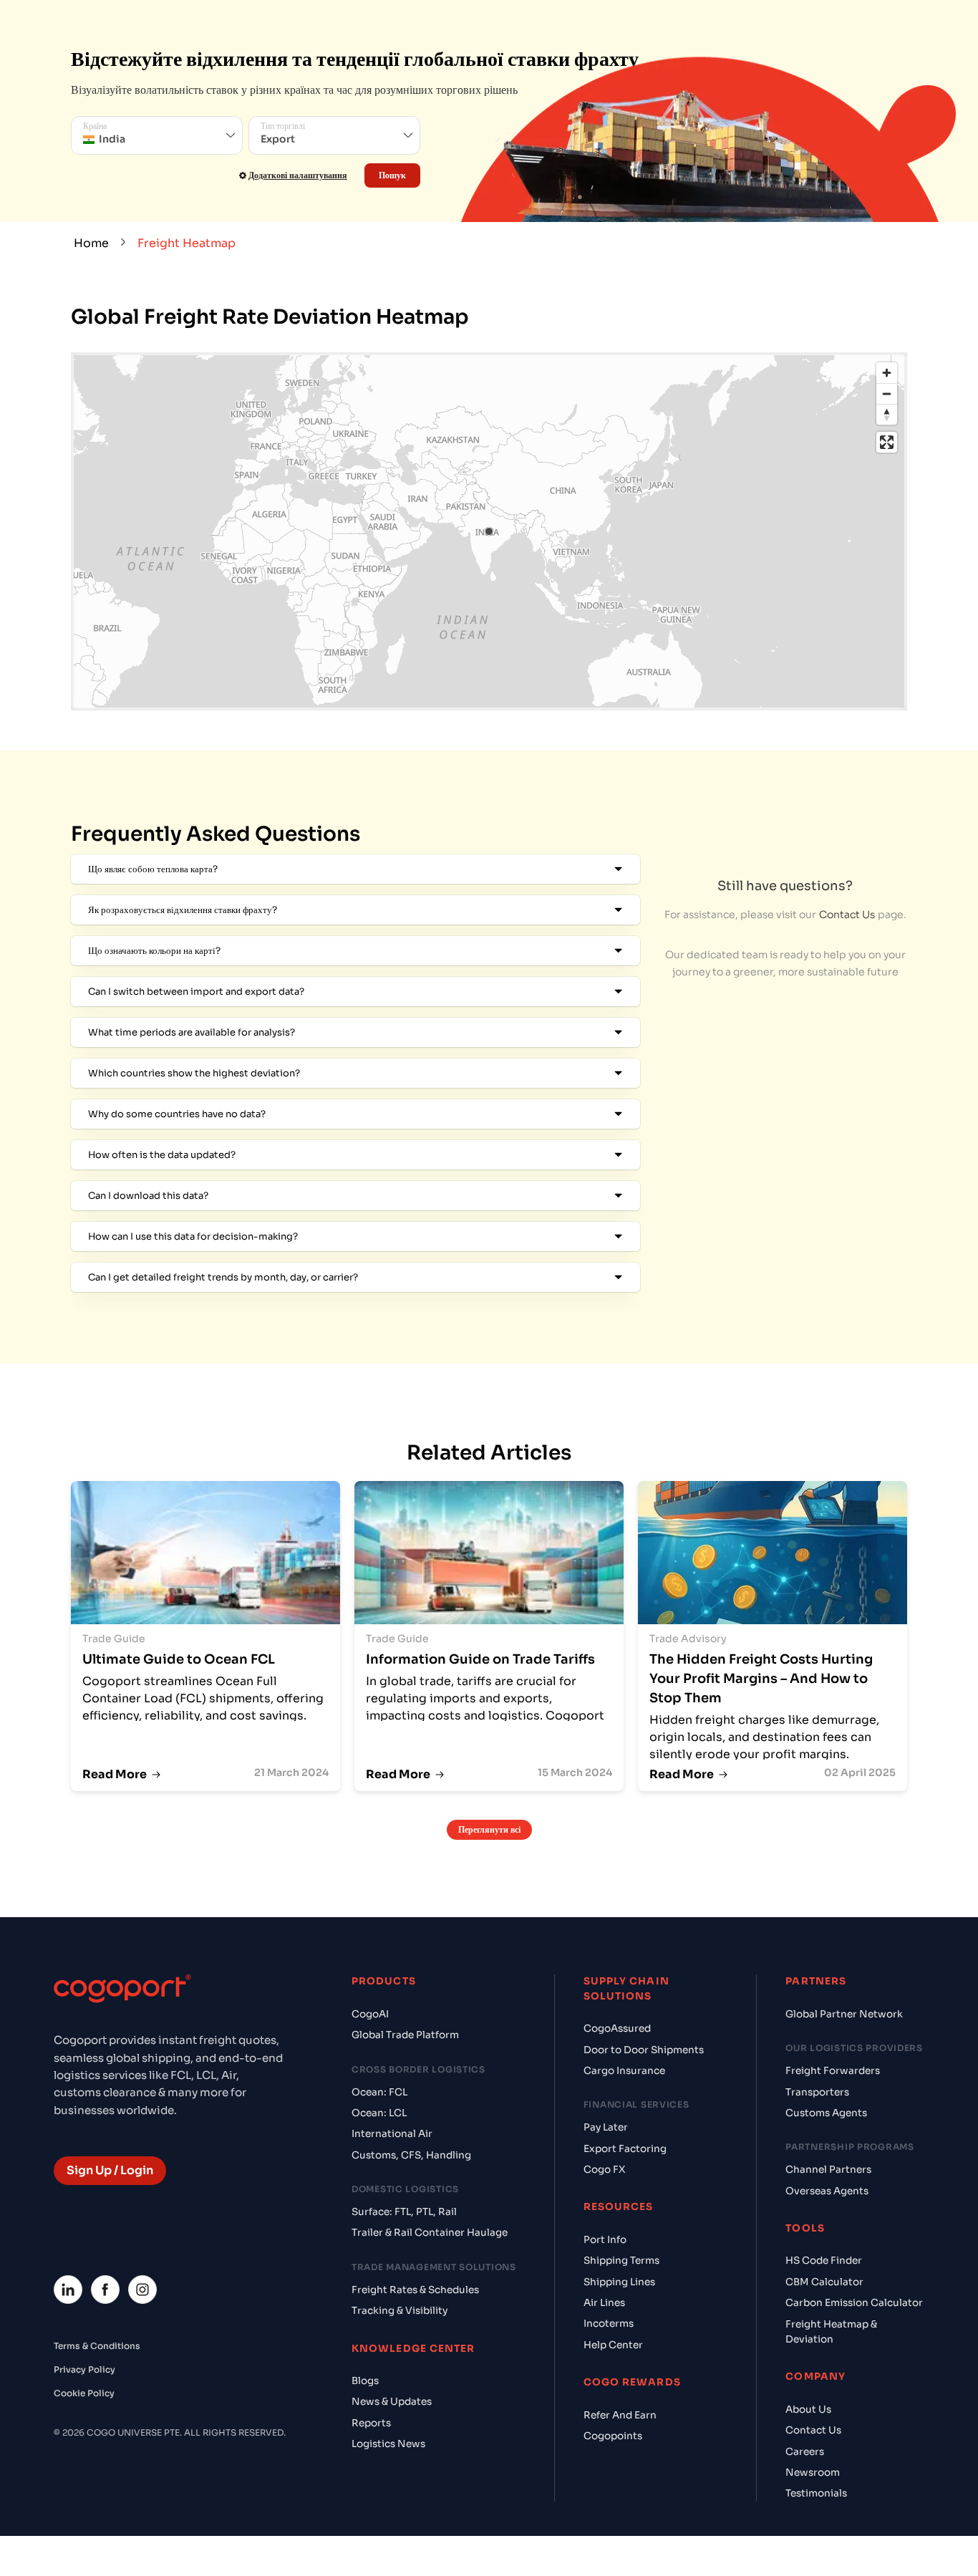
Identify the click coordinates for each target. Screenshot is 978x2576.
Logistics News (388, 2444)
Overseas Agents (827, 2191)
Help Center (613, 2345)
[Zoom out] (887, 394)
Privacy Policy (84, 2369)
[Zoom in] (887, 373)
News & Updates (392, 2402)
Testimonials (816, 2493)
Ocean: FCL (379, 2092)
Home (91, 243)
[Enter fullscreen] (887, 442)
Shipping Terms (621, 2261)
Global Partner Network (844, 2014)
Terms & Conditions (97, 2346)
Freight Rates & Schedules (415, 2290)
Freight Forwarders (833, 2071)
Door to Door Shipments (644, 2050)
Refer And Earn (620, 2415)
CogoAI (370, 2014)
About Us (808, 2409)
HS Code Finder (824, 2261)
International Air (392, 2134)
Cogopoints (613, 2436)
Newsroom (813, 2473)
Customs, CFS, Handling (411, 2155)
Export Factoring (625, 2149)
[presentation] (157, 135)
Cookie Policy (84, 2393)
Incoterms (609, 2324)
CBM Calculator (824, 2282)
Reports (371, 2423)
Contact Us (847, 915)
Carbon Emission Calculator (854, 2303)
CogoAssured (617, 2029)
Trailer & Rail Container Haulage (430, 2233)
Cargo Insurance (624, 2071)
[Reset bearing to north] (887, 414)
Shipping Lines (619, 2282)
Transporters (817, 2092)
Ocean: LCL (379, 2113)
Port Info (605, 2240)
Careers (805, 2452)
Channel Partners (828, 2170)
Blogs (365, 2381)
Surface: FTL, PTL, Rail (404, 2212)
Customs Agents (826, 2113)
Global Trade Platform (405, 2035)
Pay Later (606, 2127)
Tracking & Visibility (400, 2311)
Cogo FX (604, 2170)
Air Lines (604, 2303)
